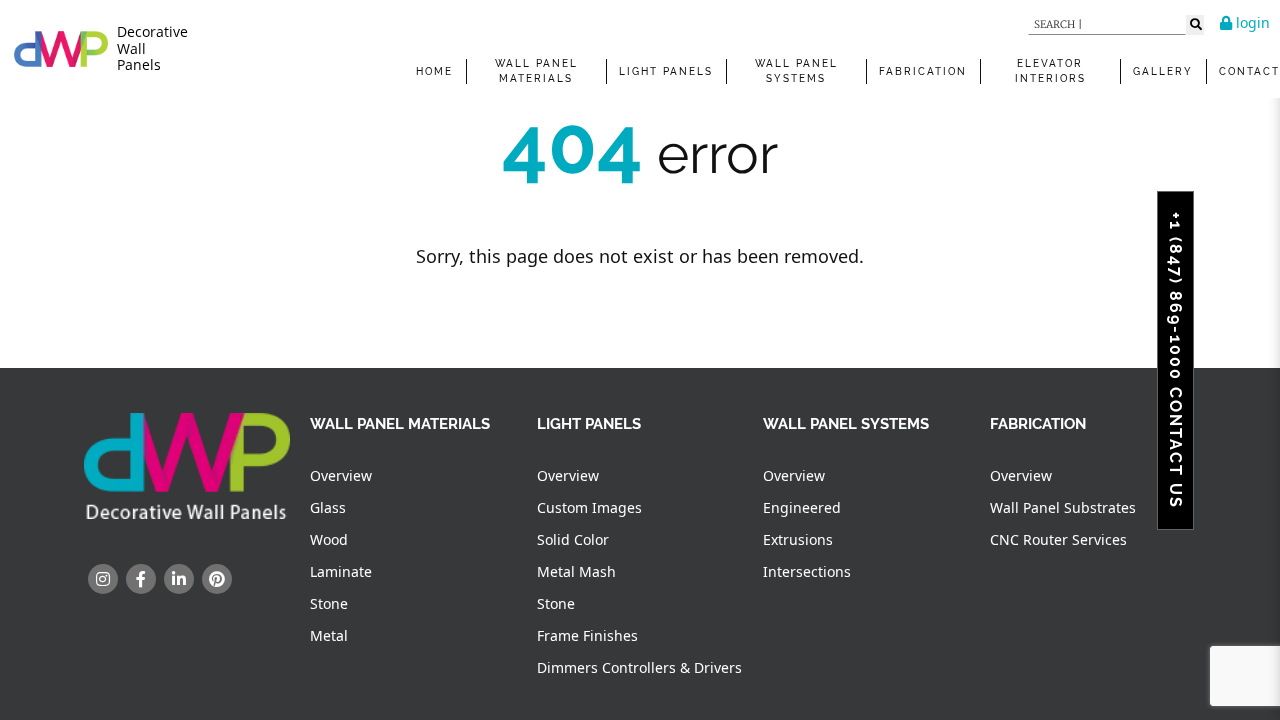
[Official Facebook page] (141, 579)
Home (434, 71)
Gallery (1163, 71)
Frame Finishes (587, 635)
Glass (328, 507)
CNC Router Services (1058, 539)
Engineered (802, 507)
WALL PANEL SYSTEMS (796, 71)
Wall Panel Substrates (1063, 507)
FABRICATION (923, 71)
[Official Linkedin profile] (179, 579)
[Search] (1195, 25)
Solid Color (573, 539)
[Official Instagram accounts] (103, 579)
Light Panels (666, 71)
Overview (341, 475)
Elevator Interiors (1050, 71)
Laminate (341, 571)
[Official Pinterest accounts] (217, 579)
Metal (329, 635)
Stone (329, 603)
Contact (1249, 71)
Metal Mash (576, 571)
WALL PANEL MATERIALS (536, 71)
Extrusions (798, 539)
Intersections (807, 571)
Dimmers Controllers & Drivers (639, 667)
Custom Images (589, 507)
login (1251, 22)
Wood (329, 539)
